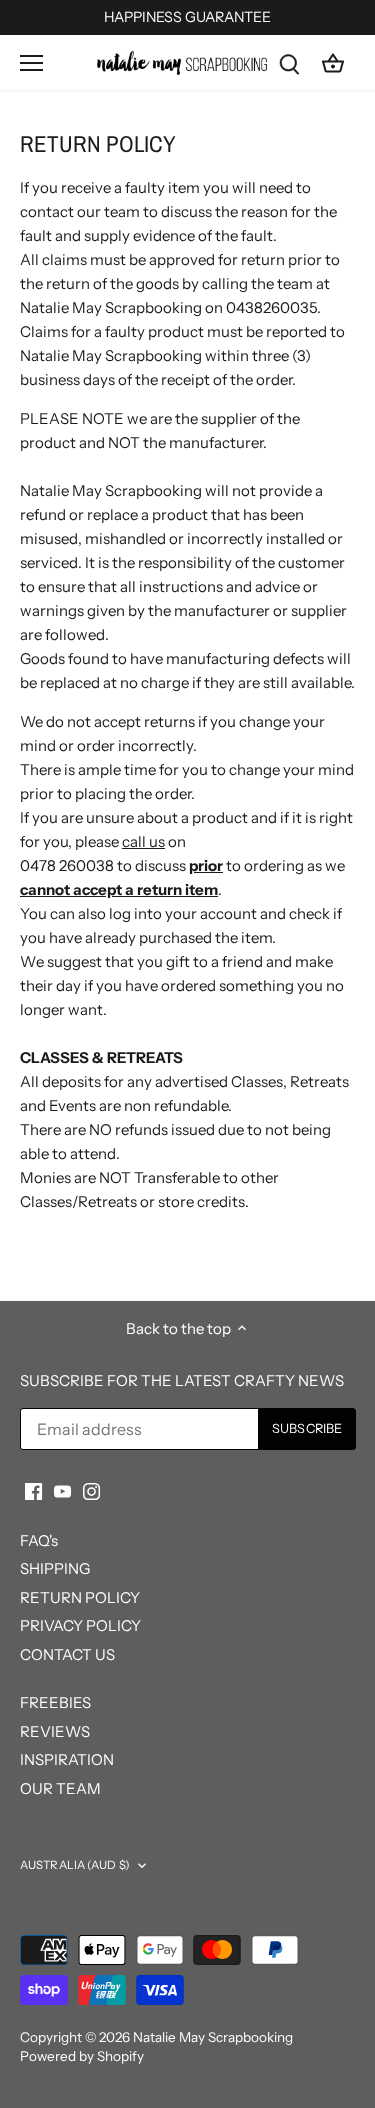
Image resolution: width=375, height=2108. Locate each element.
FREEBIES (55, 1702)
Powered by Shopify (82, 2056)
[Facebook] (33, 1489)
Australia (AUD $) (75, 1865)
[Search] (289, 62)
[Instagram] (91, 1489)
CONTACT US (67, 1654)
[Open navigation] (31, 63)
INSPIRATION (67, 1759)
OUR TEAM (60, 1788)
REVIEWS (55, 1731)
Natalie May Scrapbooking (213, 2037)
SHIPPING (55, 1568)
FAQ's (39, 1540)
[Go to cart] (333, 62)
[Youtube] (62, 1489)
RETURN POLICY (80, 1597)
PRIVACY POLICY (80, 1625)
